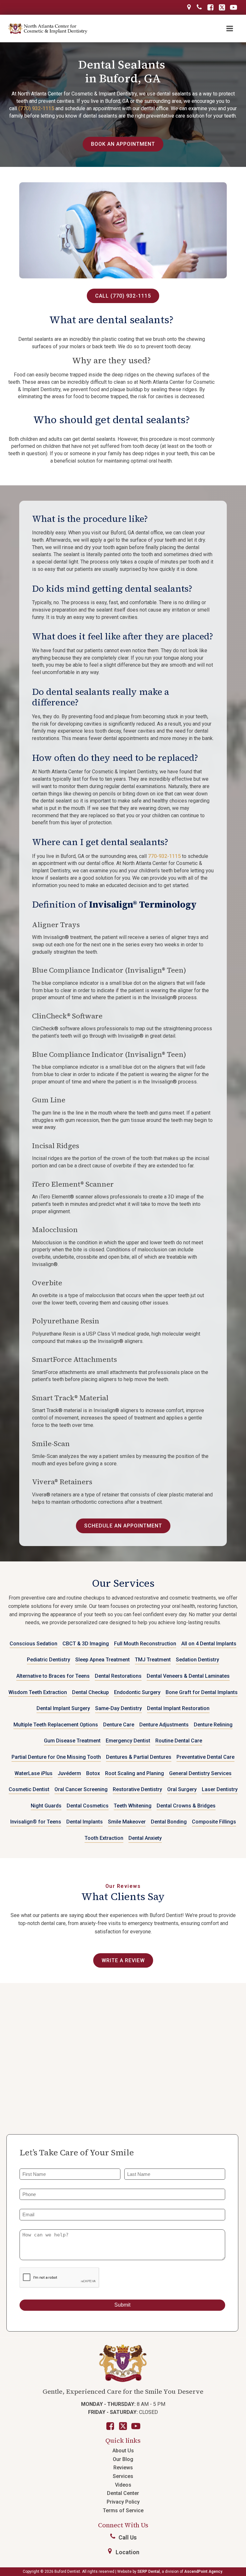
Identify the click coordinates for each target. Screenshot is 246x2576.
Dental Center (123, 2493)
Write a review (123, 1960)
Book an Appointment (123, 144)
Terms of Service (123, 2510)
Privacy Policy (123, 2502)
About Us (123, 2451)
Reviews (123, 2468)
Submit (122, 2305)
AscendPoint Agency (203, 2572)
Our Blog (123, 2459)
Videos (123, 2485)
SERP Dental (149, 2572)
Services (123, 2476)
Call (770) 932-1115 (123, 296)
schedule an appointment (123, 1526)
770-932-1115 (164, 856)
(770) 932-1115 (36, 108)
